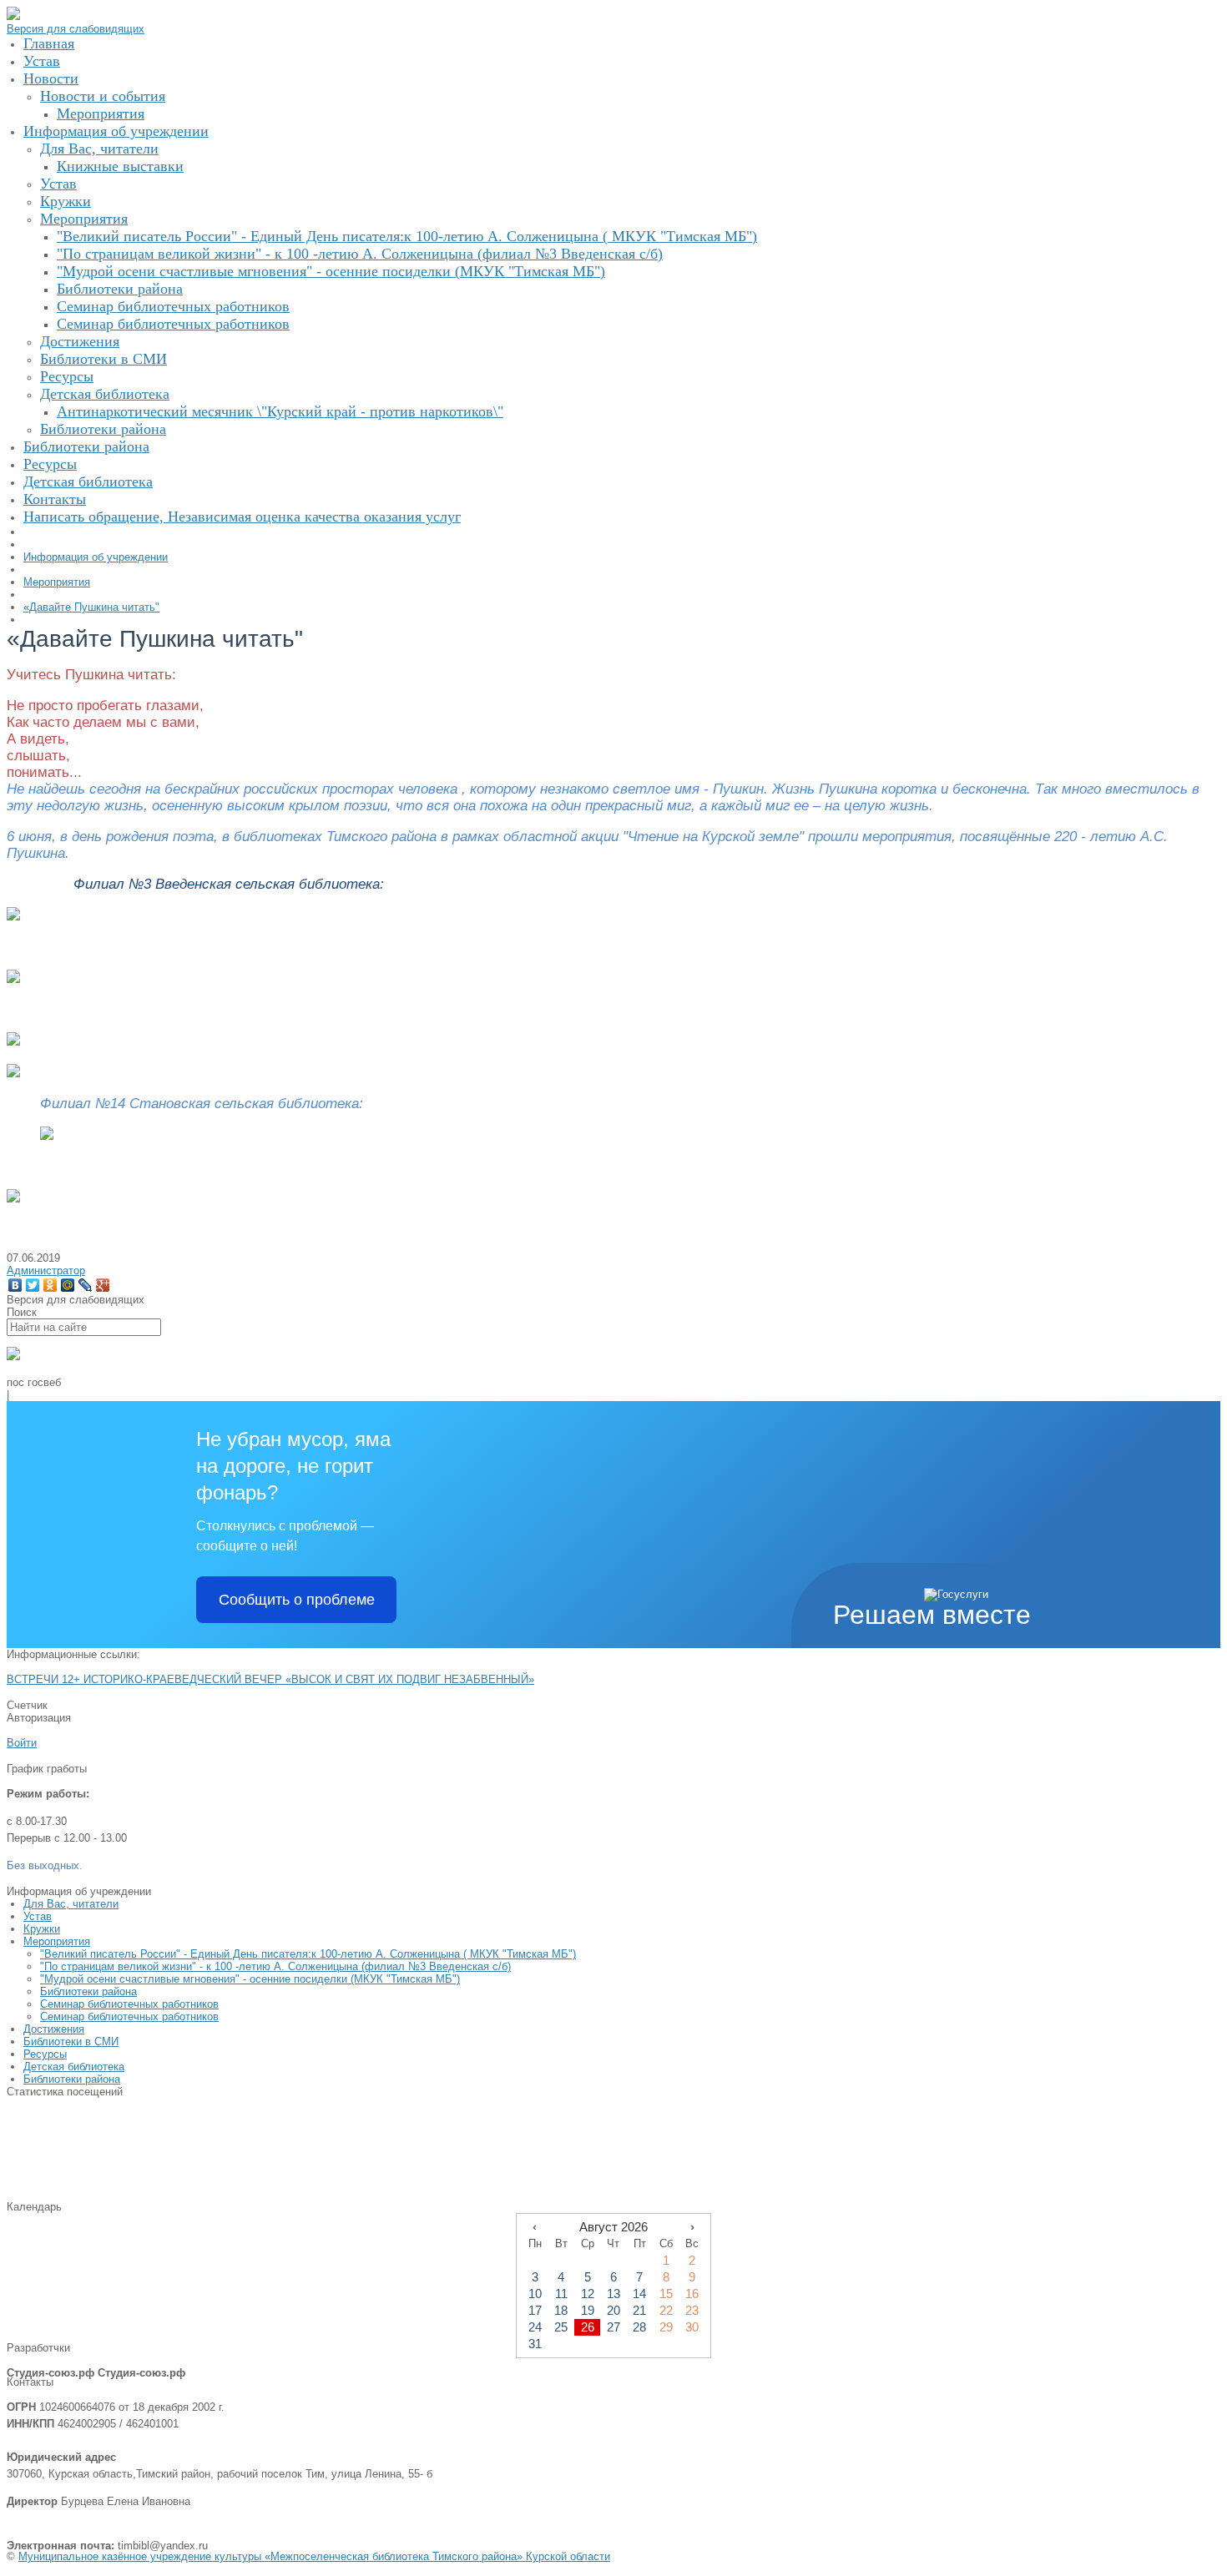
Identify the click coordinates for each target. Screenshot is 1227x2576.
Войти (22, 1743)
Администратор (46, 1270)
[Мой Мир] (68, 1285)
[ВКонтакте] (15, 1285)
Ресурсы (45, 2054)
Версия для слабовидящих (76, 29)
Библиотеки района (88, 1991)
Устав (38, 1916)
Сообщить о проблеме (297, 1600)
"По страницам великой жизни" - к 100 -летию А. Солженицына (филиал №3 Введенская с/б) (275, 1966)
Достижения (54, 2029)
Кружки (42, 1929)
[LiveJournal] (86, 1285)
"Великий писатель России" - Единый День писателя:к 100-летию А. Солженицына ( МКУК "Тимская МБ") (308, 1954)
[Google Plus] (103, 1285)
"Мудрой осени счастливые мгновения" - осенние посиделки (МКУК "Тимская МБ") (250, 1979)
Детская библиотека (74, 2067)
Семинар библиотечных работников (129, 2004)
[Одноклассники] (50, 1285)
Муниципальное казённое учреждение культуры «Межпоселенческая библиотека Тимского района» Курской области (314, 2556)
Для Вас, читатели (71, 1904)
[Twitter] (33, 1285)
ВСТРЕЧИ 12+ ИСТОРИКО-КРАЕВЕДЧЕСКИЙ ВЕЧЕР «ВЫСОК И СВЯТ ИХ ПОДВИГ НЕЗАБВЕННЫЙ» (270, 1679)
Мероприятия (57, 1941)
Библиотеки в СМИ (71, 2042)
